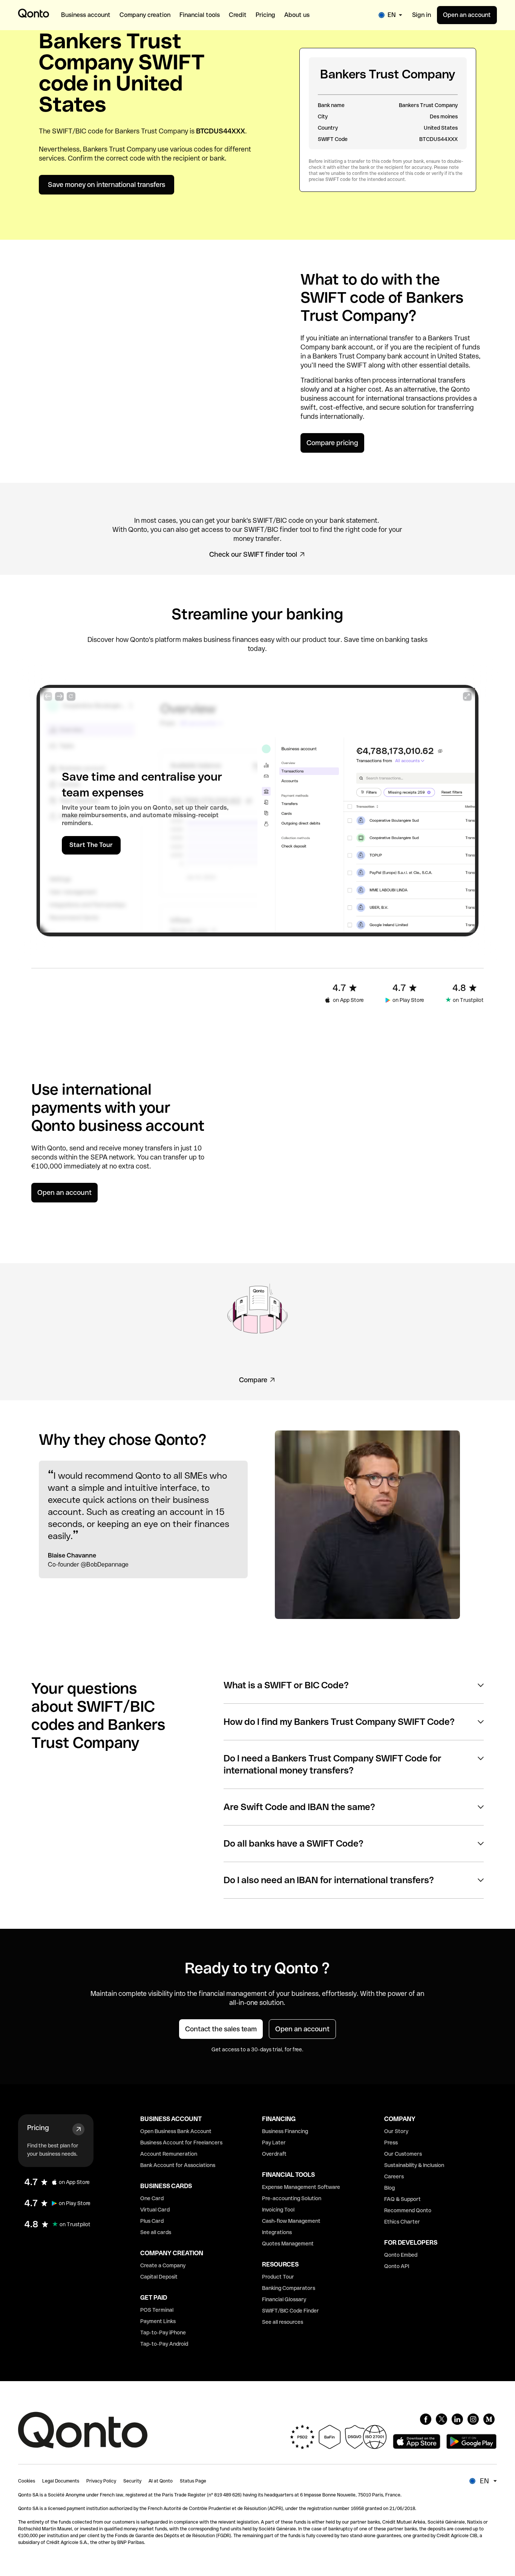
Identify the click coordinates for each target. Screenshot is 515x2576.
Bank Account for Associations (178, 2165)
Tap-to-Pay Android (164, 2344)
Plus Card (152, 2221)
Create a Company (163, 2265)
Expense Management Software (301, 2187)
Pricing (38, 2128)
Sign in (422, 15)
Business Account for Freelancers (181, 2143)
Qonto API (397, 2266)
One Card (152, 2198)
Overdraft (274, 2154)
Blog (389, 2188)
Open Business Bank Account (176, 2131)
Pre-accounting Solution (292, 2198)
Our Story (396, 2131)
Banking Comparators (289, 2288)
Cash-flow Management (291, 2221)
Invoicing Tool (278, 2210)
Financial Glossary (284, 2299)
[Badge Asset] (426, 2419)
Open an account (467, 15)
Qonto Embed (401, 2255)
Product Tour (278, 2277)
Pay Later (274, 2143)
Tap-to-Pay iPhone (163, 2332)
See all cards (156, 2232)
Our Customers (403, 2154)
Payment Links (158, 2321)
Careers (394, 2176)
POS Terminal (157, 2310)
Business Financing (285, 2131)
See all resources (283, 2322)
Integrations (277, 2232)
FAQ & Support (402, 2199)
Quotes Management (288, 2244)
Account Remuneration (169, 2154)
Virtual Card (155, 2210)
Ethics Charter (402, 2222)
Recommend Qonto (408, 2210)
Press (391, 2143)
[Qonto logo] (34, 13)
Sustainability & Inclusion (414, 2165)
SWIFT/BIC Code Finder (290, 2311)
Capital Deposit (159, 2277)
